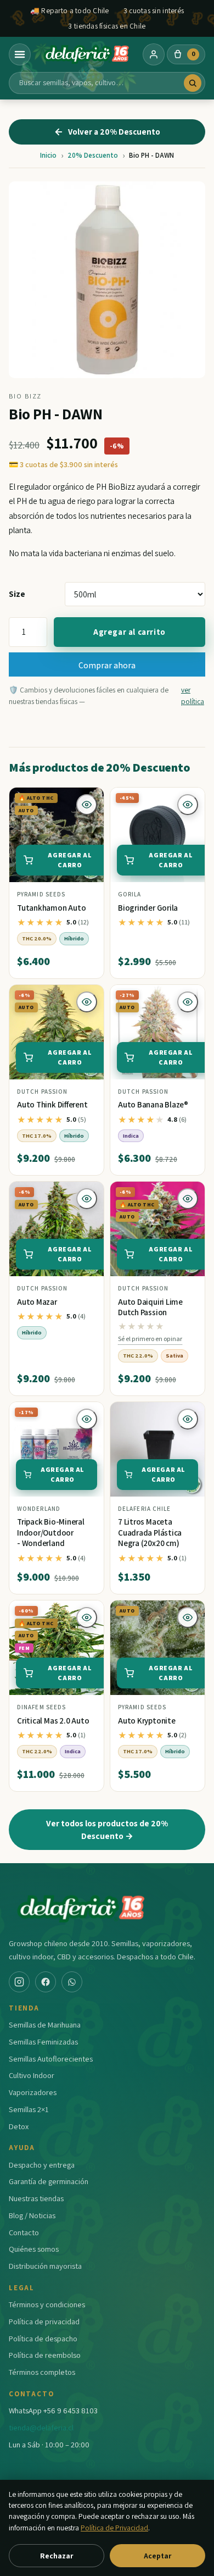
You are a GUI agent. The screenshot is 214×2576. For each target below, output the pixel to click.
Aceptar (157, 2556)
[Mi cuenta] (154, 54)
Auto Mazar (37, 1302)
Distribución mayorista (45, 2266)
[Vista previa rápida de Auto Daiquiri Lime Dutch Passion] (188, 1199)
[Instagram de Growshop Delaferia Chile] (19, 1982)
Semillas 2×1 (29, 2109)
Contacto (24, 2232)
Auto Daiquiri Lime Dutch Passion (150, 1307)
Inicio (48, 155)
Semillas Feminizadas (43, 2042)
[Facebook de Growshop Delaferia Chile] (46, 1982)
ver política (193, 695)
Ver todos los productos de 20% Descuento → (107, 1829)
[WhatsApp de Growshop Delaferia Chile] (72, 1982)
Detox (19, 2126)
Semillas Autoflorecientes (51, 2059)
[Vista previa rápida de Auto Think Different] (87, 1002)
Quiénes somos (34, 2249)
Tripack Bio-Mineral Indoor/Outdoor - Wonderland (51, 1532)
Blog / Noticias (32, 2215)
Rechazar (57, 2556)
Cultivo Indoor (32, 2075)
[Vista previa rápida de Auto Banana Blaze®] (188, 1002)
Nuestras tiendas (36, 2198)
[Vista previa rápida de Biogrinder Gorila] (188, 805)
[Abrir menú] (20, 54)
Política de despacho (43, 2338)
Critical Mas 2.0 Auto (53, 1721)
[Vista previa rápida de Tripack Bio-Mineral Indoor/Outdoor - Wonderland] (87, 1419)
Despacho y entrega (42, 2165)
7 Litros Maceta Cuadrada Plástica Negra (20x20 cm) (150, 1532)
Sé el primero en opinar (150, 1339)
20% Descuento (93, 155)
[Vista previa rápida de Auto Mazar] (87, 1199)
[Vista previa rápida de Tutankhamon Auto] (87, 805)
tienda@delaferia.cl (41, 2427)
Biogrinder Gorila (148, 908)
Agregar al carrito (129, 632)
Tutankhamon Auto (51, 908)
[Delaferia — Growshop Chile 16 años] (87, 54)
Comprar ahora (107, 665)
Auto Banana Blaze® (153, 1104)
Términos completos (42, 2372)
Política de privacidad (44, 2321)
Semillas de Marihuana (45, 2024)
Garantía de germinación (49, 2181)
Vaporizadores (33, 2092)
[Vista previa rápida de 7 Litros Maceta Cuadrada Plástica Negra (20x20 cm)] (188, 1419)
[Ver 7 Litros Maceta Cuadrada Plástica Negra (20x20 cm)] (157, 1449)
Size (17, 594)
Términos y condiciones (47, 2304)
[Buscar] (193, 83)
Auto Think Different (52, 1104)
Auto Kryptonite (147, 1721)
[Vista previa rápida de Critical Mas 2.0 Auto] (87, 1617)
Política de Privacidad (114, 2528)
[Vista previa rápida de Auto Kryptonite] (188, 1617)
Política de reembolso (45, 2355)
